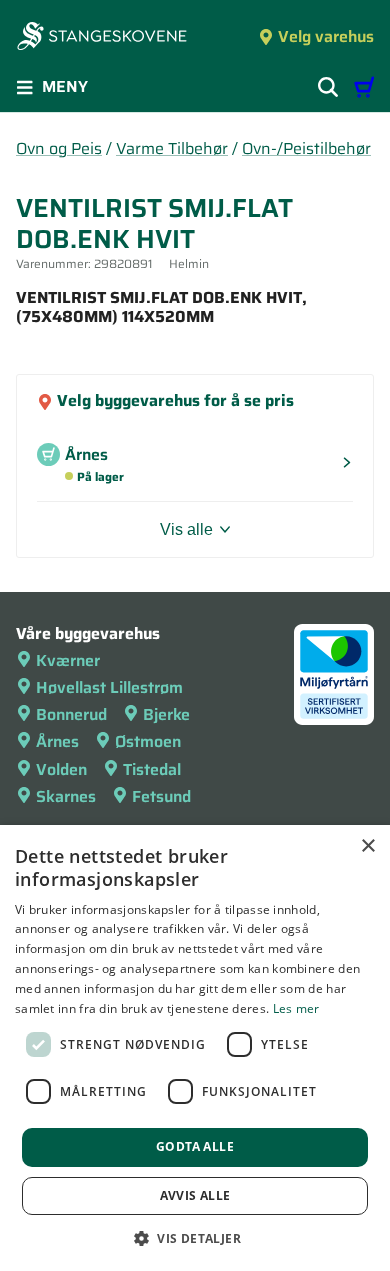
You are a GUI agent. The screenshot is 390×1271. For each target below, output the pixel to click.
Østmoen (148, 741)
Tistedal (152, 769)
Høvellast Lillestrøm (109, 687)
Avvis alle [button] (195, 1195)
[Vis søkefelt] (328, 87)
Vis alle (186, 529)
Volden (61, 769)
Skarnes (66, 796)
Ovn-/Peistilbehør (306, 148)
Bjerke (166, 714)
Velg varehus (326, 36)
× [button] (367, 846)
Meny (65, 86)
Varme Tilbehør (172, 148)
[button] (195, 1238)
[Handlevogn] (364, 87)
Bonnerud (71, 714)
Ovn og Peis (59, 148)
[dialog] (195, 1048)
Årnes (57, 741)
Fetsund (161, 796)
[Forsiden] (102, 38)
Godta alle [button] (195, 1146)
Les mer (296, 1008)
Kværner (68, 660)
